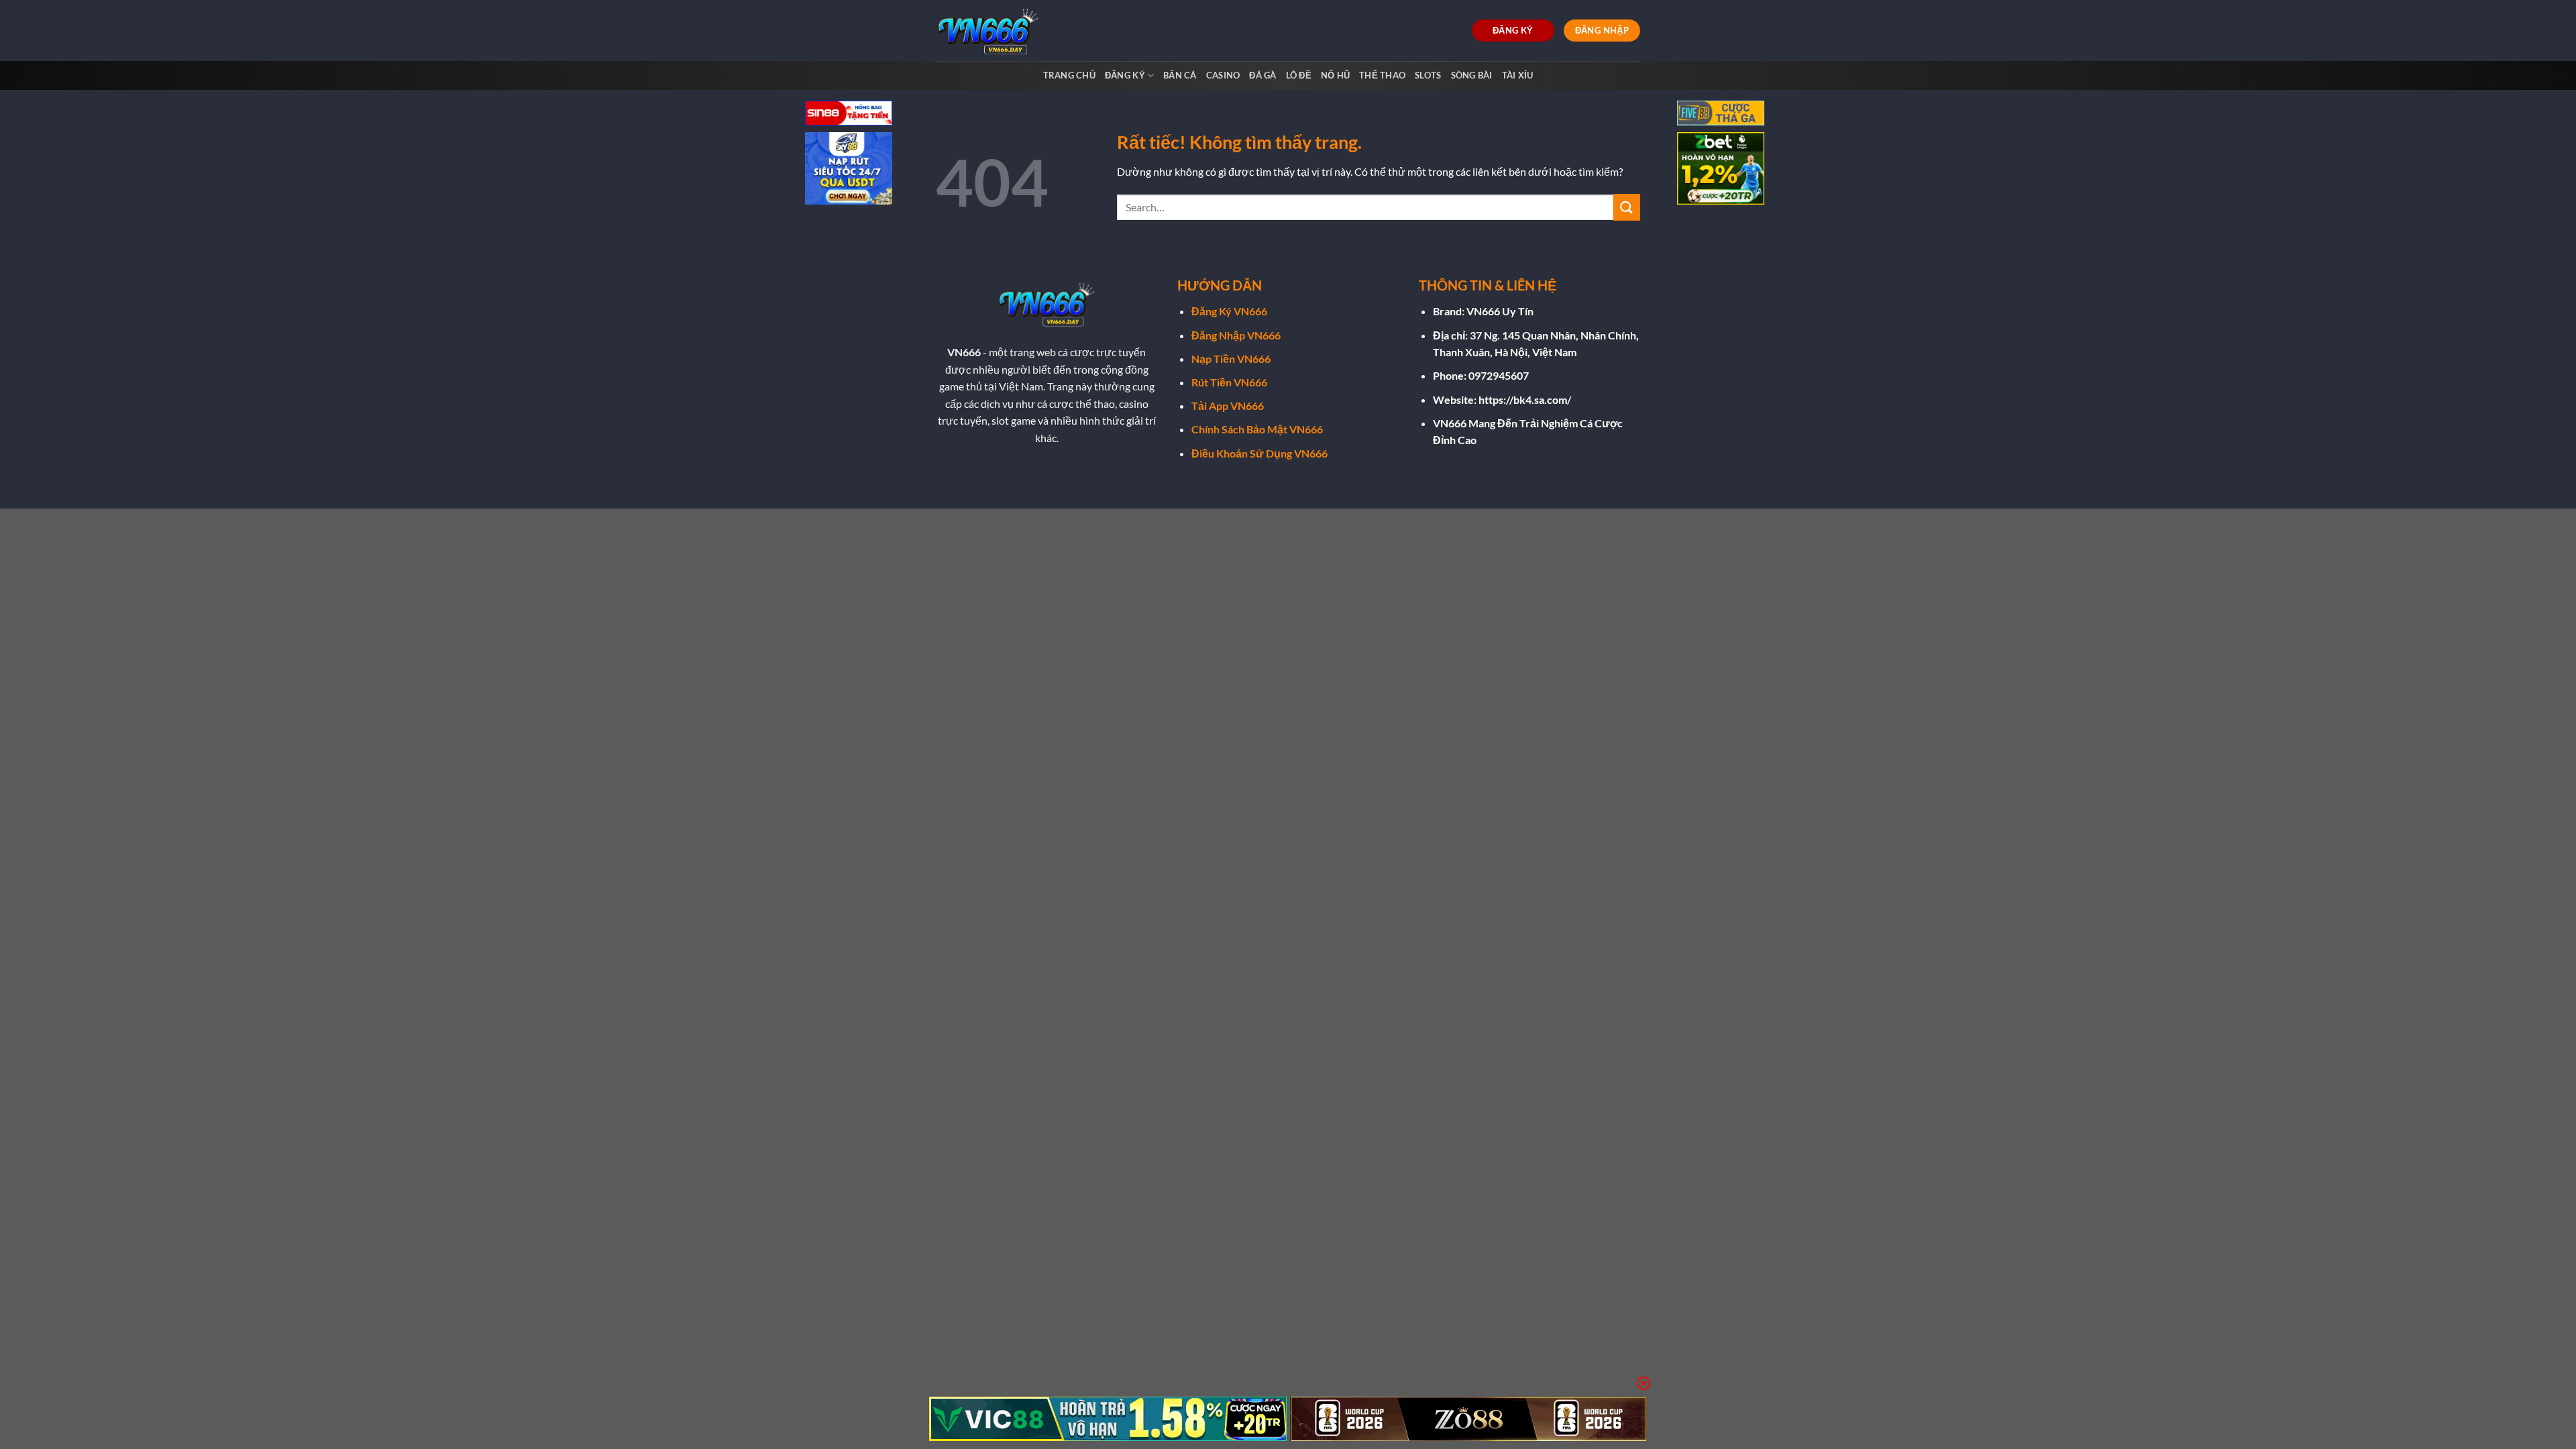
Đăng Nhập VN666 (1236, 335)
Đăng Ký (1125, 75)
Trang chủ (1069, 75)
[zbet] (1721, 170)
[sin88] (849, 114)
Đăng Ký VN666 (1229, 311)
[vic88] (1108, 1419)
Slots (1428, 75)
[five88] (1721, 114)
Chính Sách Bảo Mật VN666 (1257, 429)
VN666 (964, 352)
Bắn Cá (1180, 75)
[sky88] (849, 170)
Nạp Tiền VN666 (1231, 359)
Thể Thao (1382, 75)
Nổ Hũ (1335, 75)
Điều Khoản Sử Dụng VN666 (1259, 453)
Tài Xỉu (1518, 75)
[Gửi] (1627, 207)
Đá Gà (1263, 75)
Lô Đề (1299, 75)
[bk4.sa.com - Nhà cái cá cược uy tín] (991, 31)
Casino (1223, 75)
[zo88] (1469, 1419)
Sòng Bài (1472, 75)
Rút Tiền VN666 (1229, 382)
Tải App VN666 (1228, 406)
